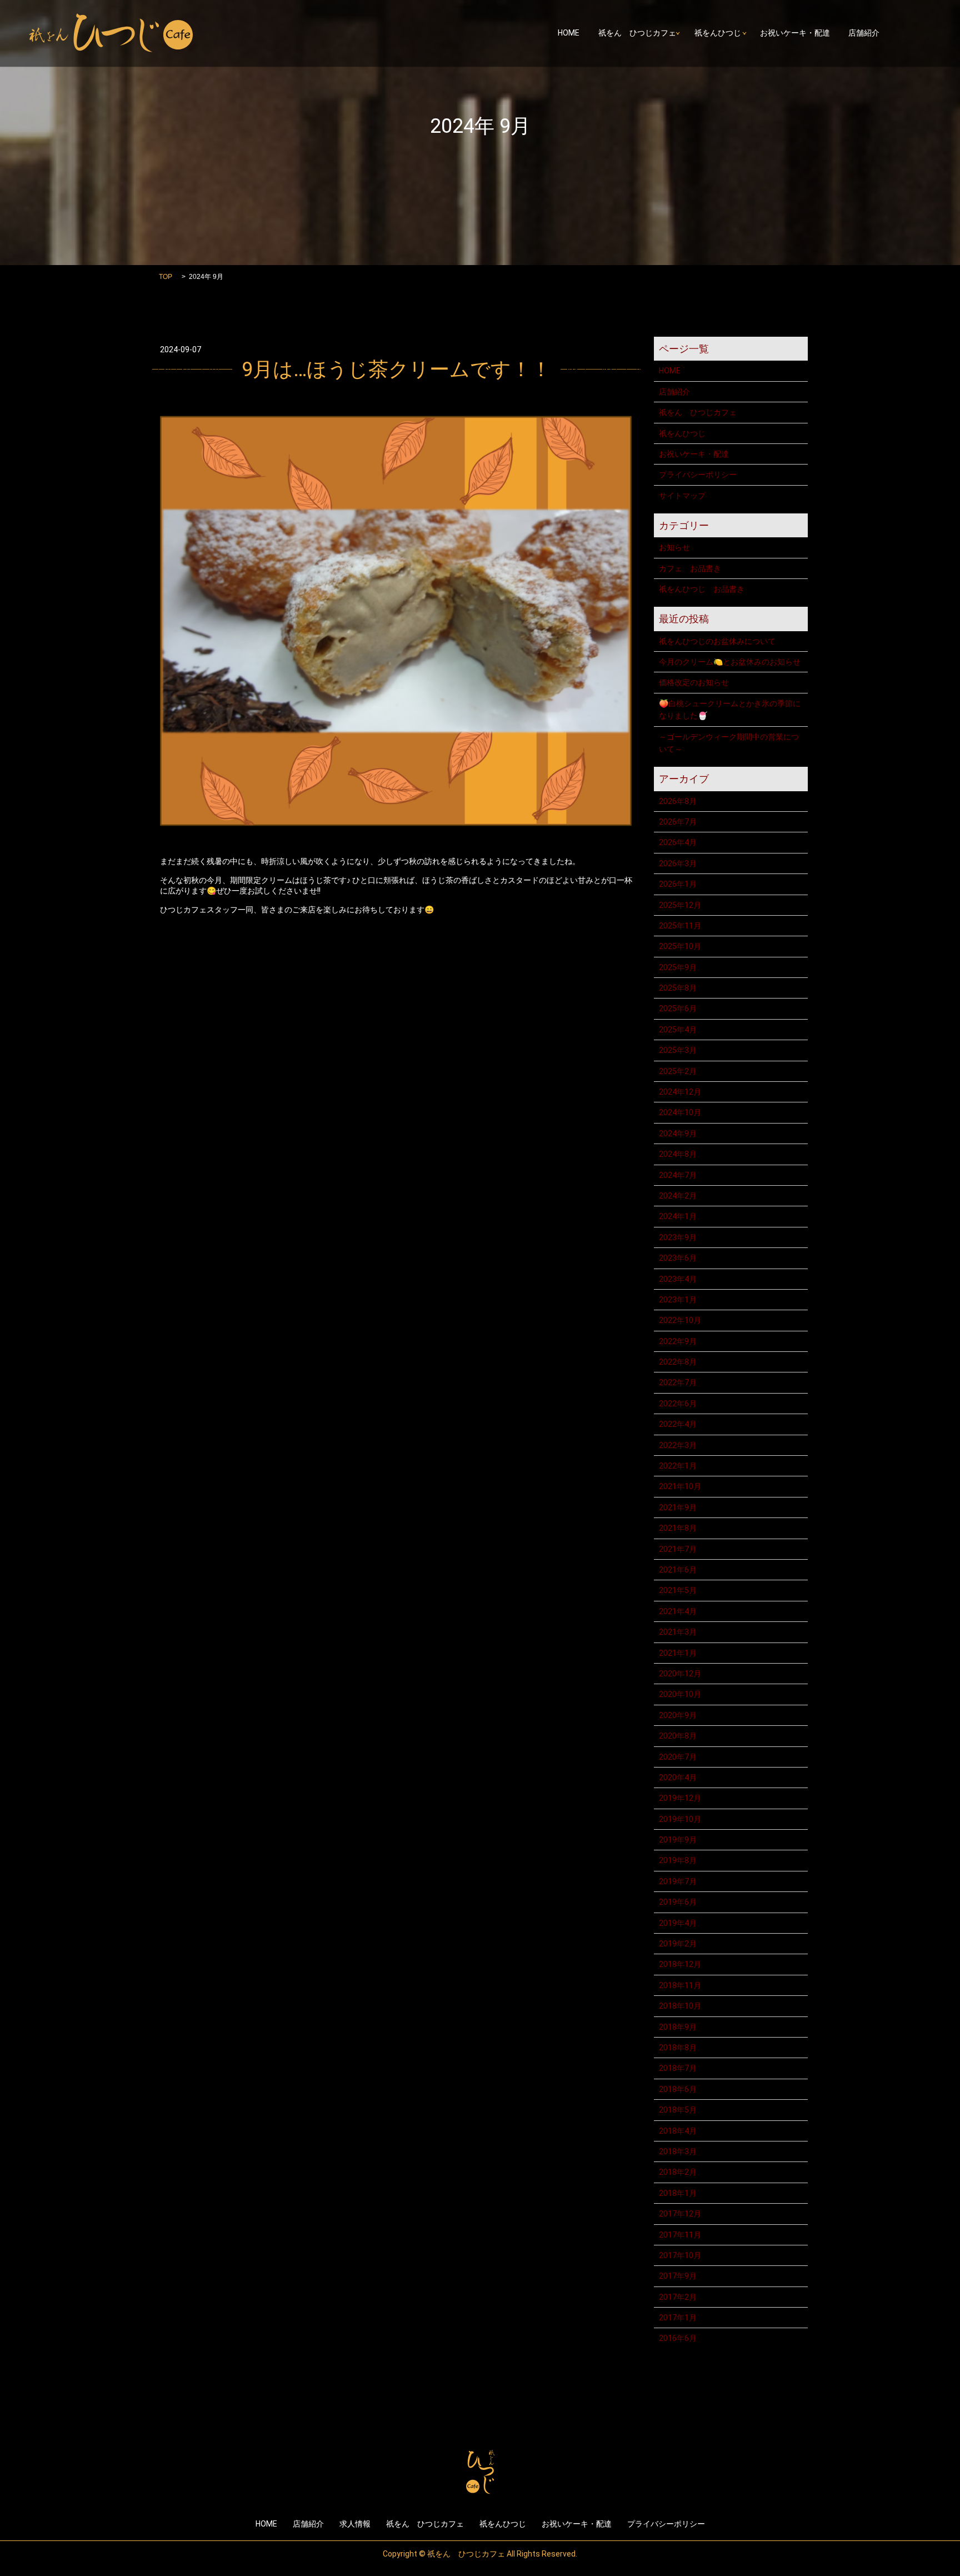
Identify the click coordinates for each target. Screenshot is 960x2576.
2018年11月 (680, 1985)
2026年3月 (678, 863)
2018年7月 (678, 2068)
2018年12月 (680, 1964)
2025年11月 (680, 926)
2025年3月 (678, 1050)
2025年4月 (678, 1030)
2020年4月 (678, 1778)
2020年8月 (678, 1736)
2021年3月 (678, 1632)
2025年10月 (680, 946)
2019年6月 (678, 1902)
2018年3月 (678, 2151)
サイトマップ (682, 496)
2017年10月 (680, 2255)
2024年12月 (680, 1092)
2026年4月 (678, 842)
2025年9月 (678, 967)
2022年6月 (678, 1404)
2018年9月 (678, 2027)
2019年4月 (678, 1923)
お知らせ (674, 547)
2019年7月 (678, 1881)
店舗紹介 (864, 33)
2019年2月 (678, 1944)
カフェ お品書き (690, 568)
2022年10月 (680, 1320)
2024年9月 (678, 1134)
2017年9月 (678, 2276)
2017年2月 (678, 2297)
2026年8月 (678, 801)
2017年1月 (678, 2318)
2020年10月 (680, 1694)
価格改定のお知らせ (694, 682)
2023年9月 (678, 1237)
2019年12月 (680, 1798)
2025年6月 (678, 1009)
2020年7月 (678, 1757)
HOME (569, 33)
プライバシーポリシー (698, 475)
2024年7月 (678, 1175)
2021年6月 (678, 1570)
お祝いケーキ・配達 (795, 33)
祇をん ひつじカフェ (637, 33)
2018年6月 (678, 2089)
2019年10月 (680, 1819)
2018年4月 (678, 2131)
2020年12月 (680, 1674)
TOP (166, 277)
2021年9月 (678, 1507)
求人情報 (355, 2524)
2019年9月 (678, 1840)
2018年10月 (680, 2006)
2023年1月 (678, 1300)
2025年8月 (678, 988)
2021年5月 (678, 1590)
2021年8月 (678, 1528)
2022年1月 (678, 1466)
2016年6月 (678, 2338)
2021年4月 (678, 1611)
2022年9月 (678, 1341)
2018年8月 (678, 2048)
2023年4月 (678, 1279)
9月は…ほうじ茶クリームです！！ (396, 370)
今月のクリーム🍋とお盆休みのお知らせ (730, 662)
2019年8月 (678, 1860)
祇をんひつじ (718, 33)
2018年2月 (678, 2172)
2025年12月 (680, 905)
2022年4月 (678, 1424)
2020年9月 (678, 1715)
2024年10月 (680, 1112)
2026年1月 (678, 884)
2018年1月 (678, 2193)
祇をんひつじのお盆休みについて (717, 641)
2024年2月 (678, 1196)
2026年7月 (678, 822)
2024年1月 (678, 1216)
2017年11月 (680, 2235)
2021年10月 (680, 1486)
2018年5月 (678, 2110)
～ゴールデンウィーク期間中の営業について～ (729, 743)
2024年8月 (678, 1154)
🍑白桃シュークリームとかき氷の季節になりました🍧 (730, 710)
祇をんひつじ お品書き (702, 589)
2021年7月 (678, 1549)
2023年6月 (678, 1258)
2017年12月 (680, 2214)
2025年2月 (678, 1071)
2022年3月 (678, 1445)
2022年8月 (678, 1362)
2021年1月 (678, 1653)
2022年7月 (678, 1382)
